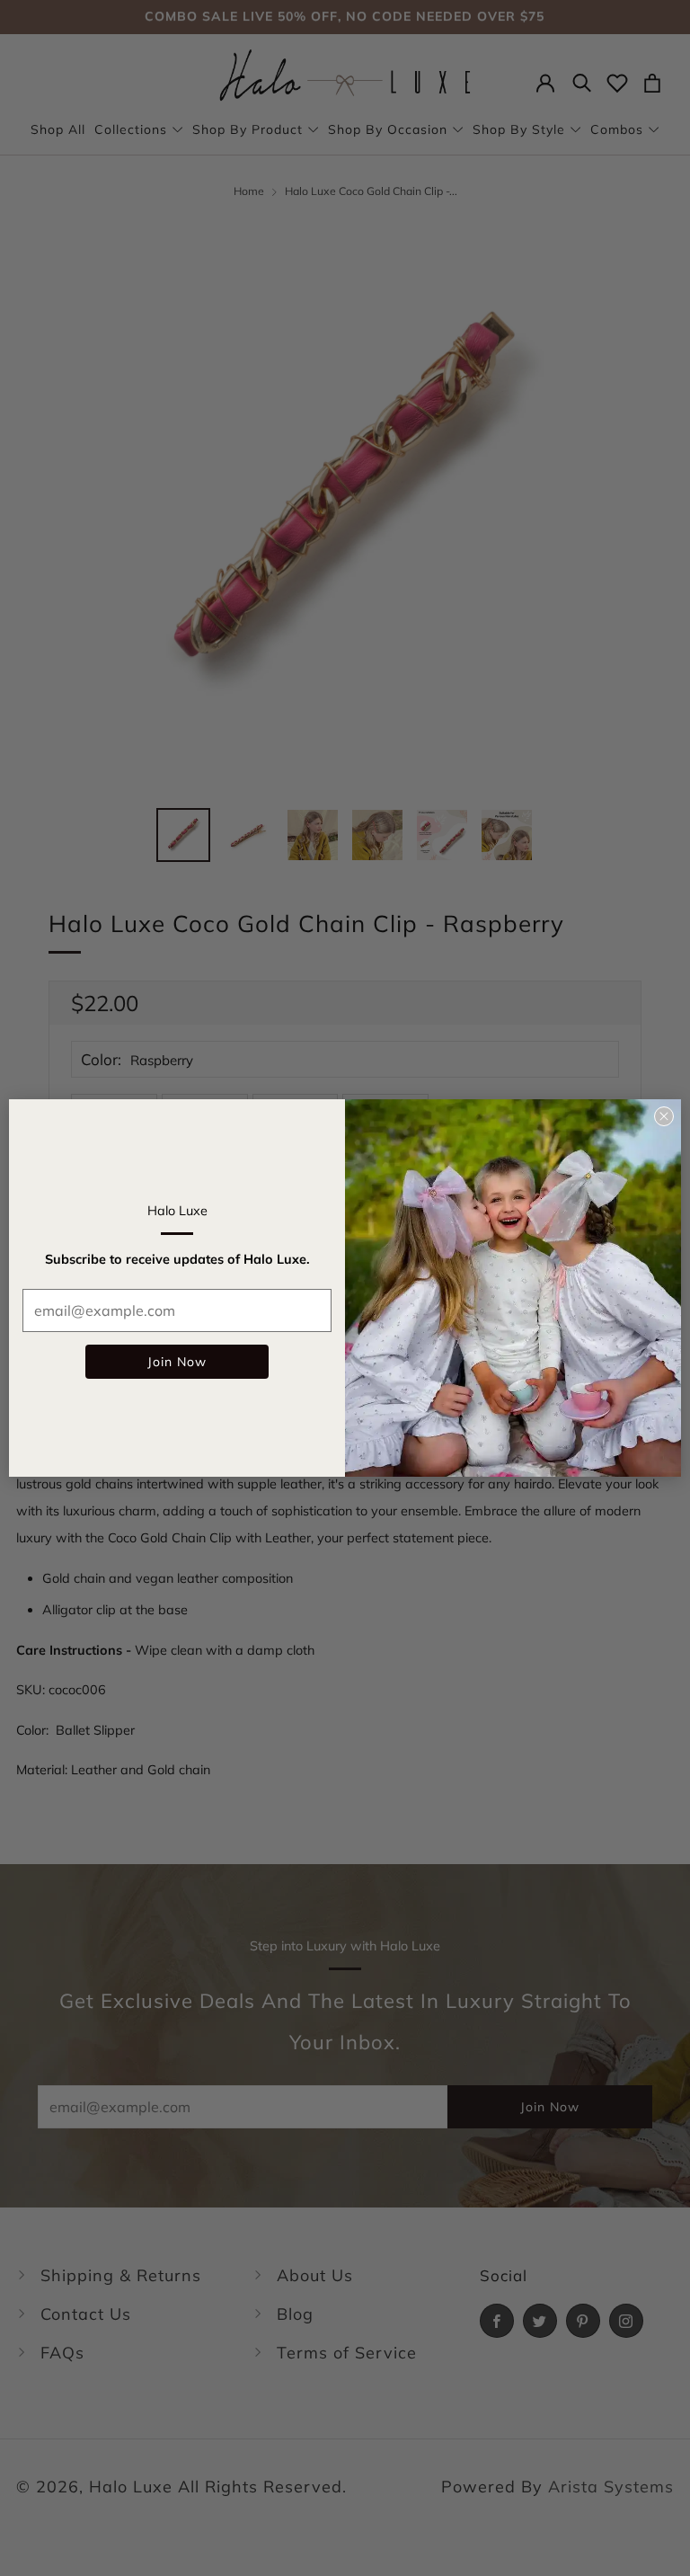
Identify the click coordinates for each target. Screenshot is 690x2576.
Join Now (177, 1362)
